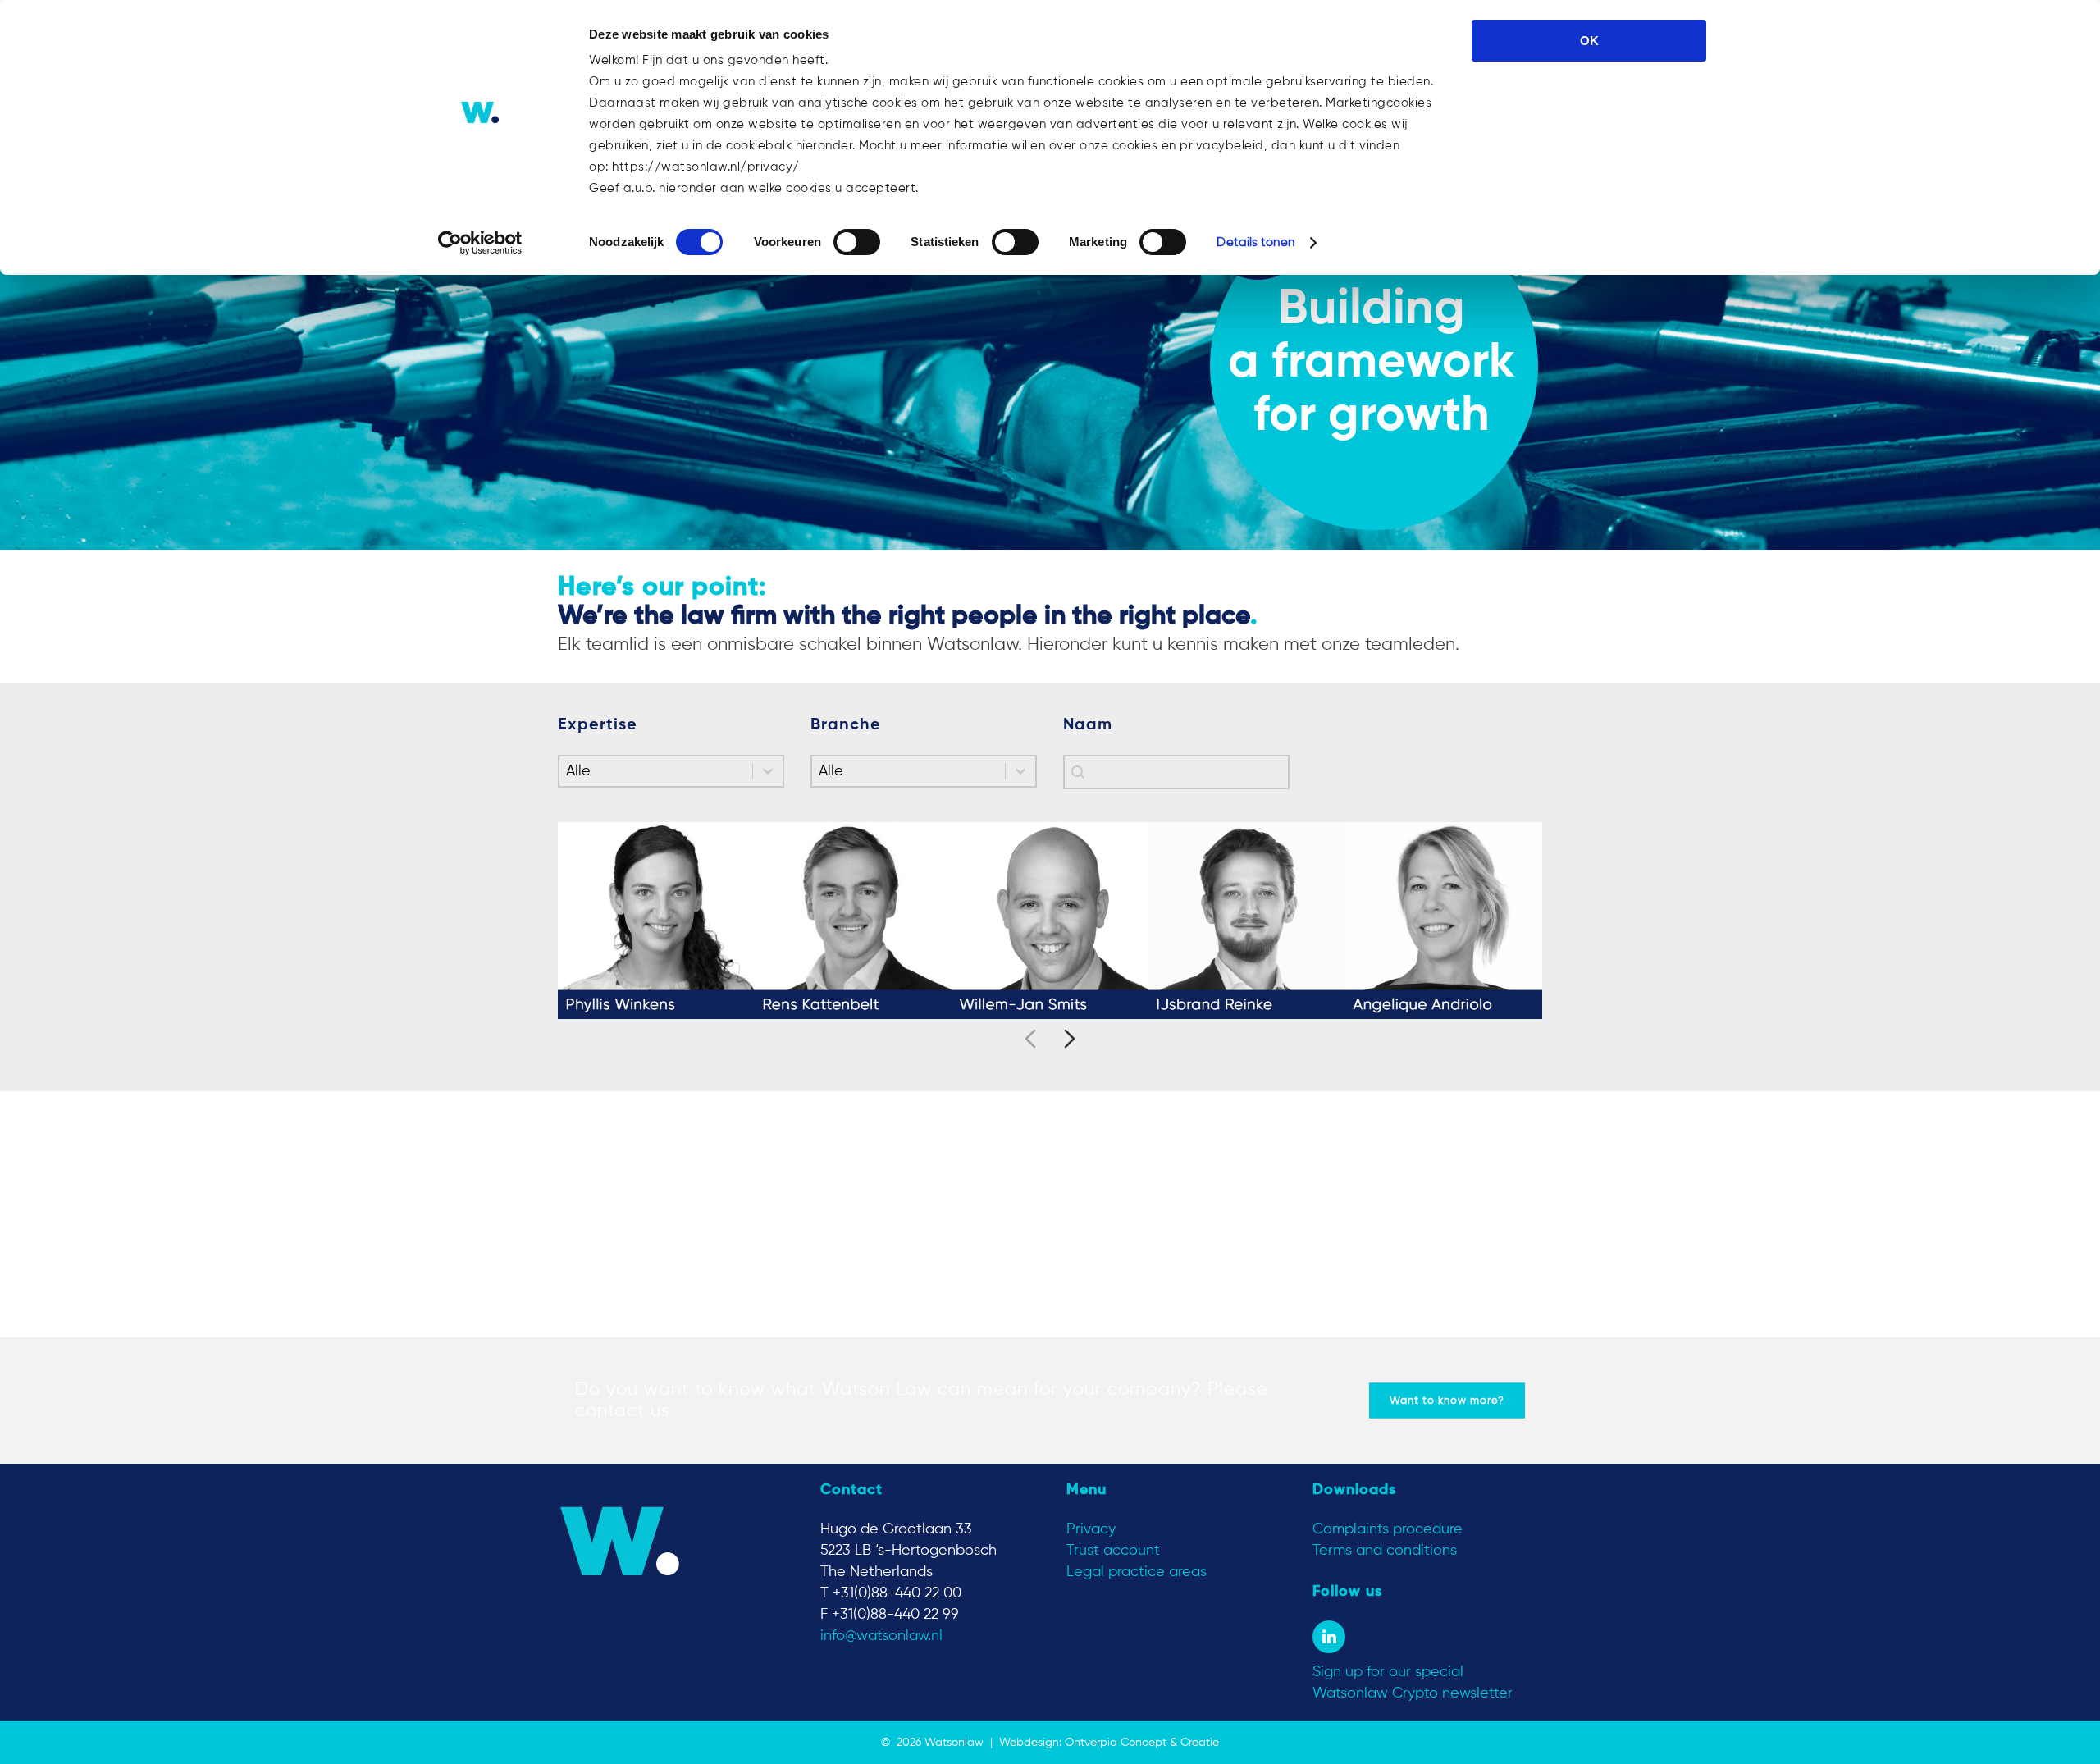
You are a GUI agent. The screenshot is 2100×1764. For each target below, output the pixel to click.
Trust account (1113, 1551)
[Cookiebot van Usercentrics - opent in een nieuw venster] (480, 243)
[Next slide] (1070, 1039)
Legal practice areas (1137, 1572)
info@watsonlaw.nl (881, 1636)
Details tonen (1255, 242)
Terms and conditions (1385, 1551)
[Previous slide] (1030, 1039)
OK (1589, 41)
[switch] (857, 242)
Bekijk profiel (656, 933)
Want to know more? (1447, 1401)
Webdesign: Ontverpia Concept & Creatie (1109, 1743)
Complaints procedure (1388, 1529)
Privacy (1091, 1529)
